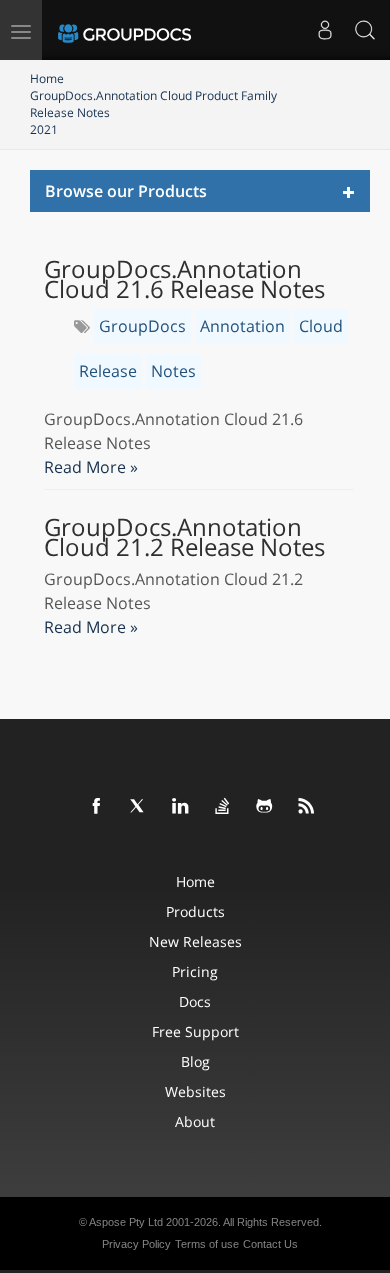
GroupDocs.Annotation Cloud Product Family (153, 95)
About (195, 1121)
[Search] (365, 30)
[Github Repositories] (265, 807)
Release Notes (70, 112)
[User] (325, 30)
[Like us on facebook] (97, 807)
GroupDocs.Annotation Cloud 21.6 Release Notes (184, 279)
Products (195, 911)
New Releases (195, 941)
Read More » (91, 467)
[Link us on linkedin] (181, 807)
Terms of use (207, 1244)
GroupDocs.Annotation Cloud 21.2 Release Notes (184, 537)
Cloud (321, 326)
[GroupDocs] (124, 30)
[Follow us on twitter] (139, 807)
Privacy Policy (136, 1244)
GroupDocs (142, 326)
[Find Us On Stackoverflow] (223, 807)
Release (108, 371)
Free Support (195, 1031)
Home (47, 78)
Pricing (195, 971)
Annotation (242, 326)
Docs (195, 1001)
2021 (44, 129)
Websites (195, 1091)
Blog (195, 1061)
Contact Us (270, 1244)
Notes (173, 371)
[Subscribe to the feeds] (307, 807)
